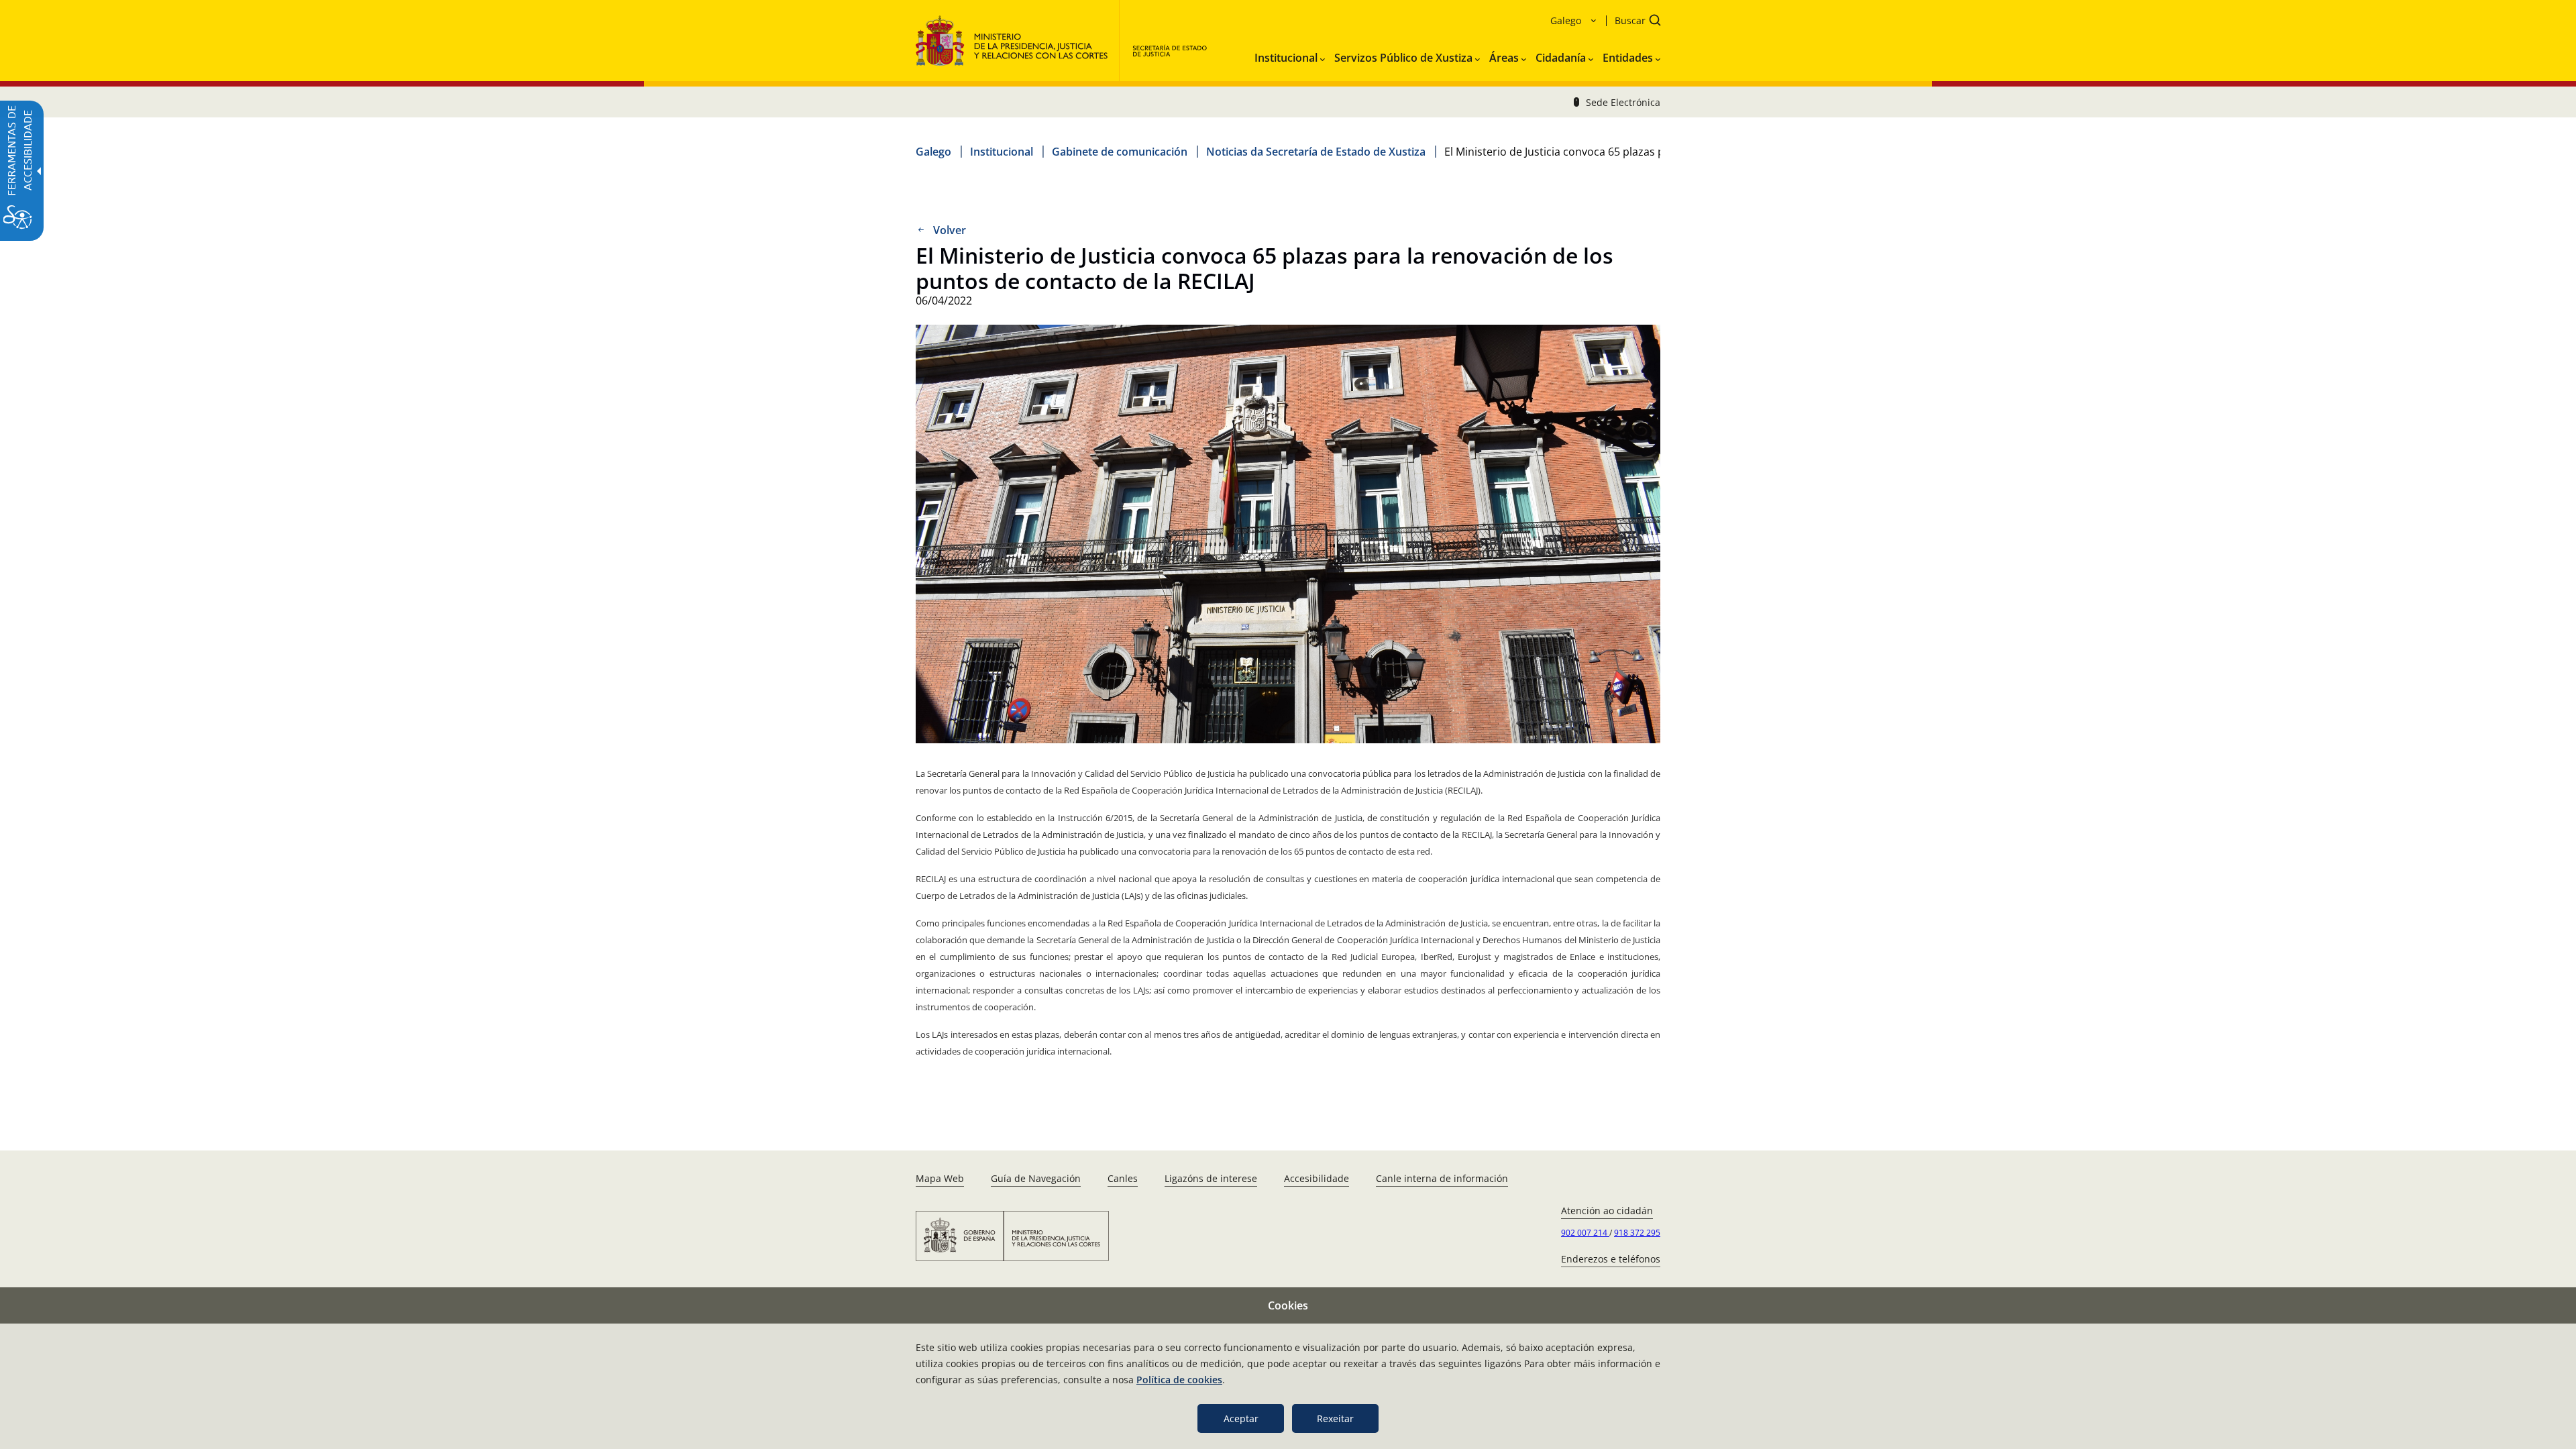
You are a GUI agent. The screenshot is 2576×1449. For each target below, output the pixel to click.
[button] (1633, 22)
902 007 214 (1585, 1233)
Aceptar (1241, 1418)
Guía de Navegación (1036, 1178)
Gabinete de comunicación (1120, 152)
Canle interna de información (1442, 1178)
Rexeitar (1335, 1418)
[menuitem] (1290, 55)
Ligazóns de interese (1211, 1178)
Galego (933, 152)
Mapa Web (940, 1178)
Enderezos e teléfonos (1611, 1259)
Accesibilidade (1317, 1178)
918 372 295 (1637, 1233)
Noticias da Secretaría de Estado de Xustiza (1316, 152)
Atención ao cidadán (1607, 1211)
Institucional (1002, 152)
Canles (1123, 1178)
